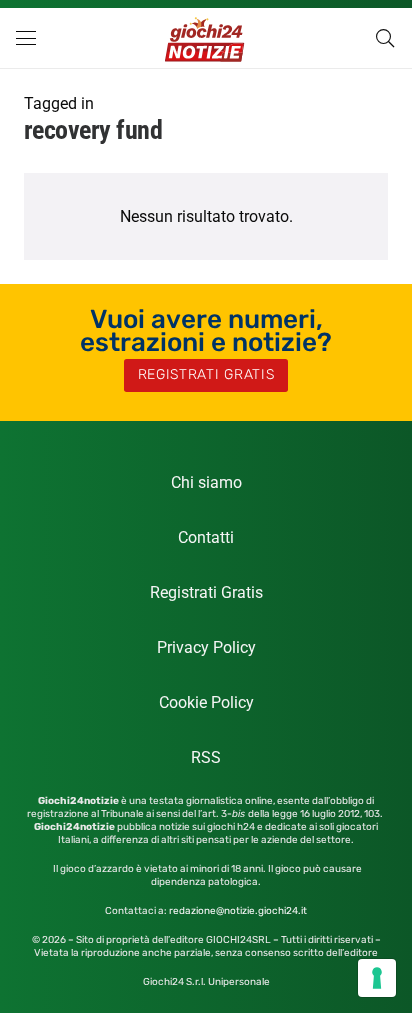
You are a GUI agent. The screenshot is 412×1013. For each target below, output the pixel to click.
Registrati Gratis (206, 592)
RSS (206, 757)
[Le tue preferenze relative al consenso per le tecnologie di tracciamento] (377, 978)
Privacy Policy (206, 647)
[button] (26, 38)
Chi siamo (206, 482)
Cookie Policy (206, 702)
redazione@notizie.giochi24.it (238, 911)
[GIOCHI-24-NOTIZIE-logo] (206, 38)
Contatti (206, 537)
